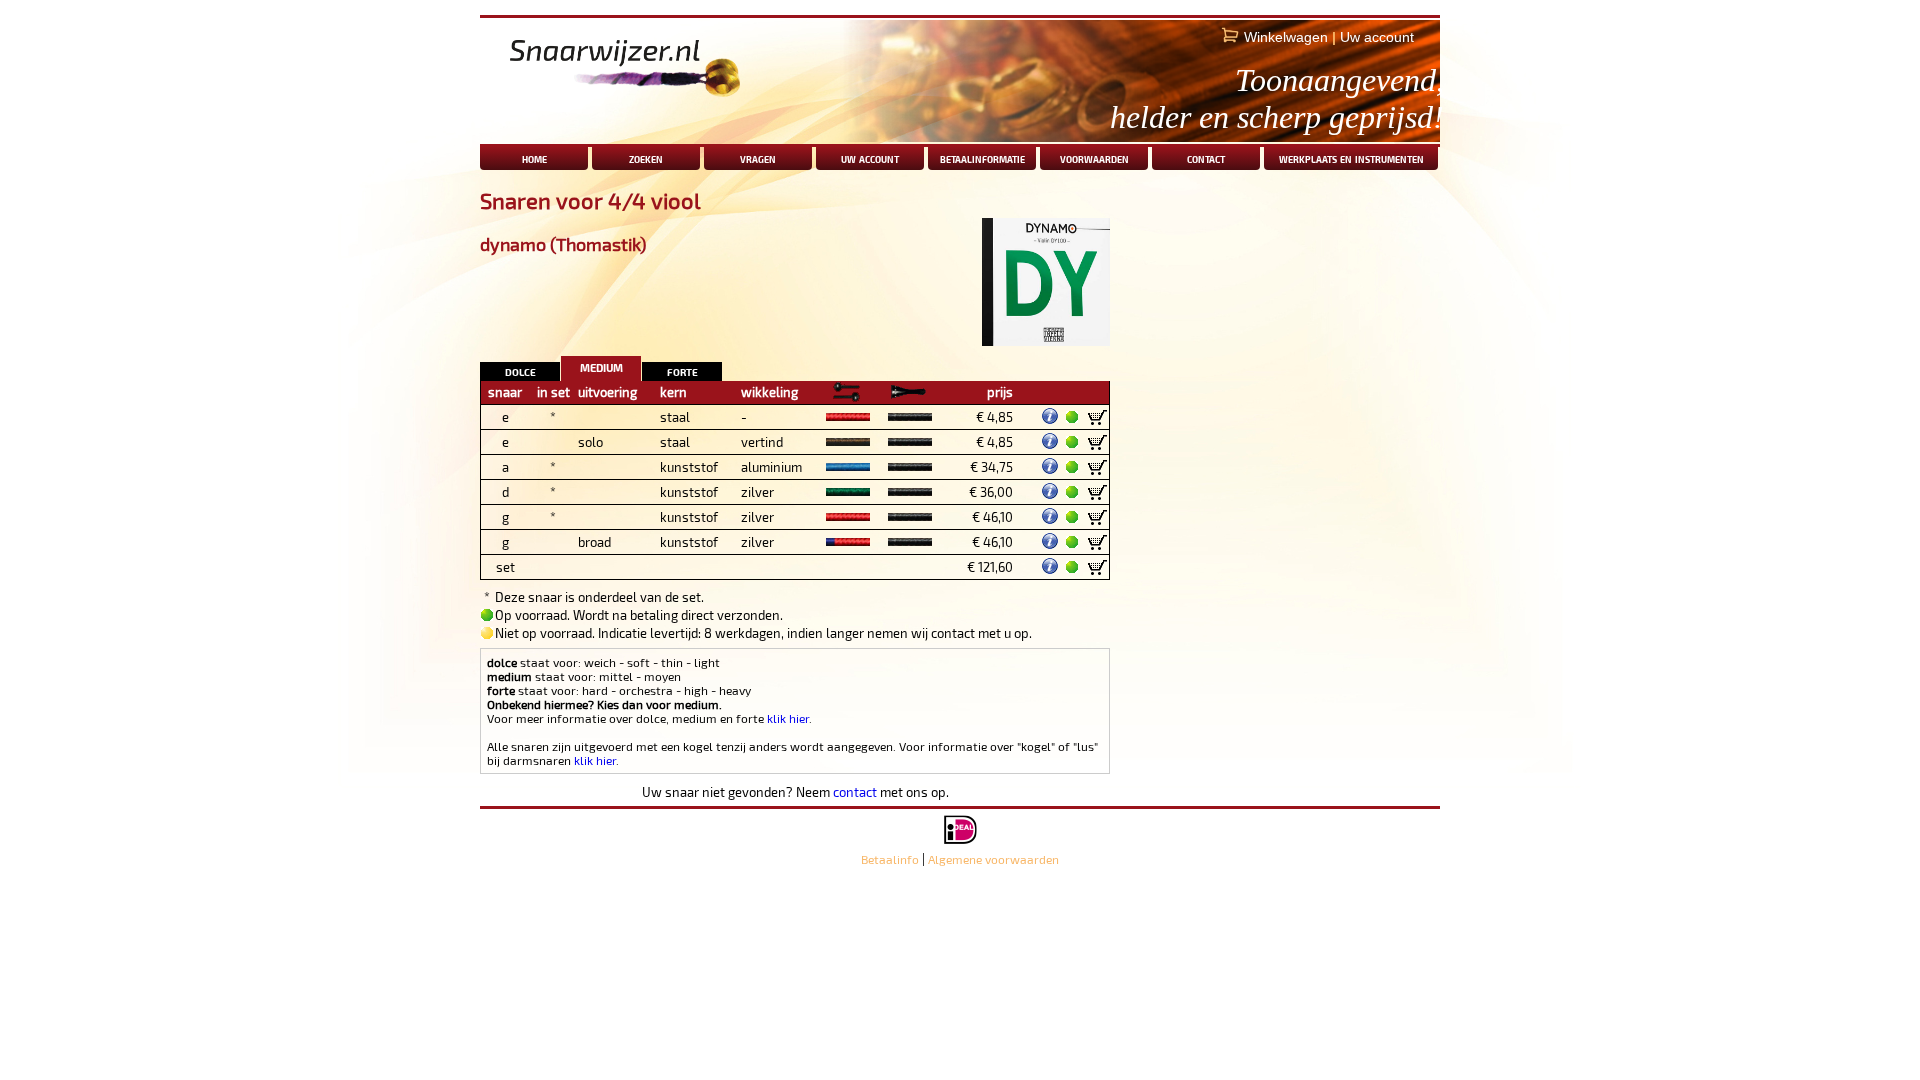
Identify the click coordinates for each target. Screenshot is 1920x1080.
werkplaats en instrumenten (1351, 157)
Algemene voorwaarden (993, 859)
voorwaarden (1094, 157)
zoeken (646, 157)
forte (682, 370)
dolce (520, 370)
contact (1206, 157)
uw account (870, 157)
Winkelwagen (1286, 37)
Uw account (1377, 37)
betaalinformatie (982, 157)
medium (601, 365)
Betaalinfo (890, 859)
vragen (758, 157)
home (534, 157)
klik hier (788, 718)
